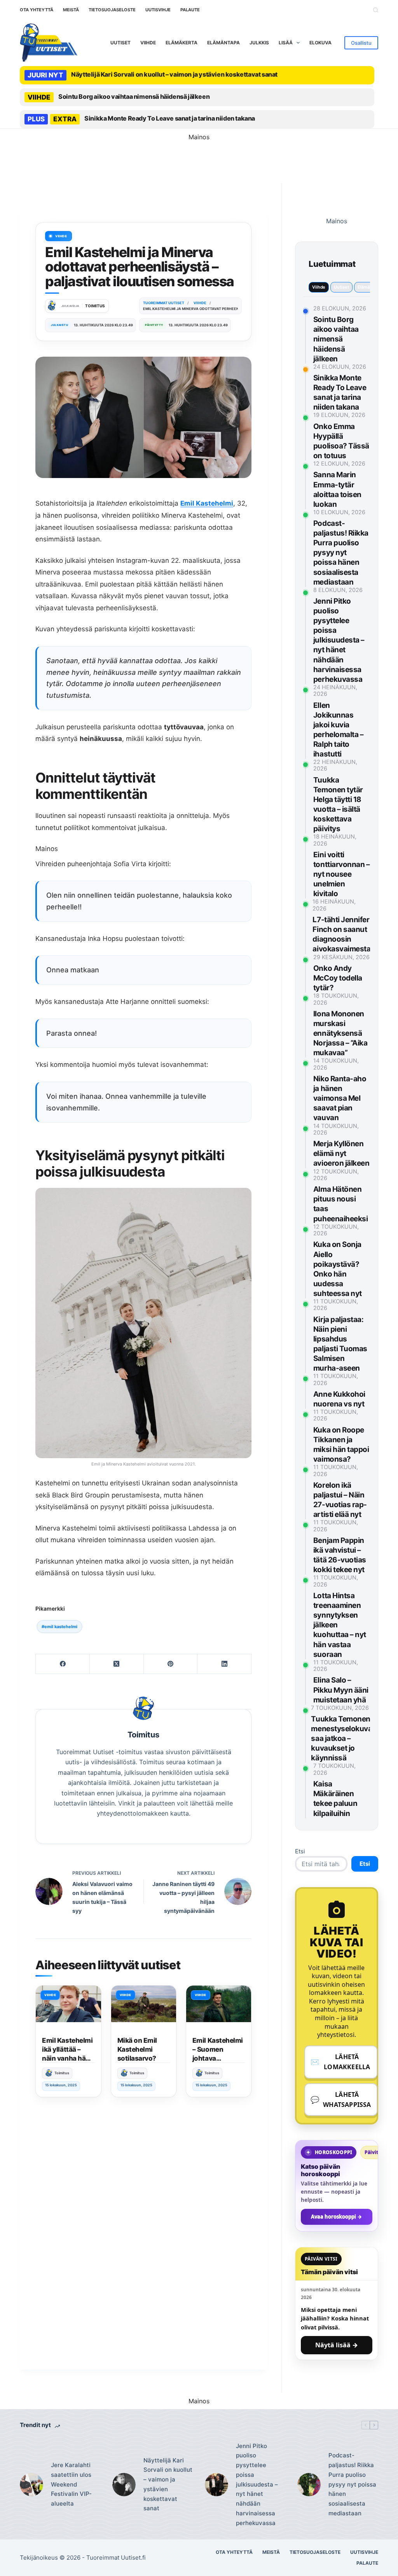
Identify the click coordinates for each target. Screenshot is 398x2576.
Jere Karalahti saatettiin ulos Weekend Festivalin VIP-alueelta (71, 2484)
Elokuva (320, 43)
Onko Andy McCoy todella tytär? (338, 978)
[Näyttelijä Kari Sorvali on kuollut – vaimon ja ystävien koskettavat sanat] (124, 2485)
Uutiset (120, 43)
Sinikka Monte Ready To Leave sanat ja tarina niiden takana (170, 118)
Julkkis (259, 43)
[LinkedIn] (224, 1664)
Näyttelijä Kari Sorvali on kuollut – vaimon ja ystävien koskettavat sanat (174, 74)
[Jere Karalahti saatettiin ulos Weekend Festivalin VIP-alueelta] (31, 2485)
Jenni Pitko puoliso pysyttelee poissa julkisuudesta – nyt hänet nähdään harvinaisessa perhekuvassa (339, 640)
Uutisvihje (158, 10)
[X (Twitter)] (117, 1664)
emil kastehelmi (59, 1627)
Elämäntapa (223, 43)
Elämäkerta (182, 43)
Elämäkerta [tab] (369, 287)
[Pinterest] (171, 1664)
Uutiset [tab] (341, 287)
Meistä (71, 10)
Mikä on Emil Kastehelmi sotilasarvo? (137, 2049)
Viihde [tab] (319, 287)
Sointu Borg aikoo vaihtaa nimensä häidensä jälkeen (134, 96)
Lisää (286, 43)
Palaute (190, 10)
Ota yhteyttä (37, 10)
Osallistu (361, 43)
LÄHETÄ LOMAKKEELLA (340, 2062)
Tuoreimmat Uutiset (113, 2558)
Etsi (300, 1851)
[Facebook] (63, 1664)
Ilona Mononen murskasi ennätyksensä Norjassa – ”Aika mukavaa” (340, 1033)
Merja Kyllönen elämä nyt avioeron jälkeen (341, 1153)
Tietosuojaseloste (112, 10)
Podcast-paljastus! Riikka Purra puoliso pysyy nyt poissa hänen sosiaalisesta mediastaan (341, 553)
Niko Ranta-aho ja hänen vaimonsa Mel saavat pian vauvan (340, 1098)
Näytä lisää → (337, 2345)
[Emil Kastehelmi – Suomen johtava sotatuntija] (219, 2004)
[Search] (376, 10)
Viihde (148, 43)
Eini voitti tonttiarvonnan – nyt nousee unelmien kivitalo (341, 874)
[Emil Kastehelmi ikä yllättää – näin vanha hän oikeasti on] (68, 2004)
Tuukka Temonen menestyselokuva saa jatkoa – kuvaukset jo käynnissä (341, 1738)
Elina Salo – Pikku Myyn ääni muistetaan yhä (341, 1690)
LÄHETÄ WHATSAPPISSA (341, 2100)
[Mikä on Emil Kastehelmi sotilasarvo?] (144, 2004)
